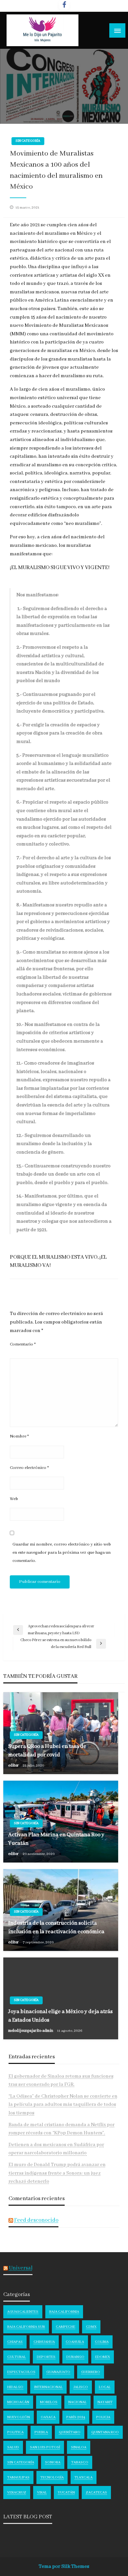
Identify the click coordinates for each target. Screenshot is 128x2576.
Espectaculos (21, 2372)
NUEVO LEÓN (19, 2417)
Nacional (77, 2402)
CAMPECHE (65, 2327)
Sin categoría (28, 141)
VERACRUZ (17, 2493)
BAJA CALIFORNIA (64, 2312)
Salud (13, 2447)
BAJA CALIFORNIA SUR (26, 2327)
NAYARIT (105, 2402)
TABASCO (80, 2462)
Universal (21, 2268)
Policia (103, 2417)
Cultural (17, 2357)
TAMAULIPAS (18, 2477)
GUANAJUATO (58, 2372)
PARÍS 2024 (76, 2417)
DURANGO (75, 2357)
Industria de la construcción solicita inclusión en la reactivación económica (56, 1927)
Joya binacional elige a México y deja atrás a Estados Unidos (60, 2016)
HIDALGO (15, 2387)
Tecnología (52, 2477)
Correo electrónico (29, 1468)
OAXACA (48, 2417)
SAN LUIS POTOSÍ (45, 2447)
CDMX (91, 2327)
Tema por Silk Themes (64, 2567)
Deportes (46, 2357)
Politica (15, 2432)
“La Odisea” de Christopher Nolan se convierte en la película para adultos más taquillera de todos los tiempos (63, 2105)
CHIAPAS (15, 2342)
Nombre (19, 1436)
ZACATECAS (96, 2493)
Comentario (23, 1344)
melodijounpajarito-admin (31, 2031)
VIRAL (42, 2493)
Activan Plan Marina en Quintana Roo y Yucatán (56, 1839)
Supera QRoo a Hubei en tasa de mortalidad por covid (47, 1751)
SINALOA (79, 2447)
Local (105, 2387)
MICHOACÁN (18, 2402)
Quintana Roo (105, 2432)
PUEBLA (41, 2432)
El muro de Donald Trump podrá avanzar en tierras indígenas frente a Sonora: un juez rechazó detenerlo (57, 2173)
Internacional (48, 2387)
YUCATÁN (66, 2493)
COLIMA (102, 2342)
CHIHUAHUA (44, 2342)
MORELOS (49, 2402)
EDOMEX (103, 2357)
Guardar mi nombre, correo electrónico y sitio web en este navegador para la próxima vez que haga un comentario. (62, 1553)
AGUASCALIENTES (23, 2312)
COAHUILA (75, 2342)
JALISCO (81, 2387)
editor (14, 1765)
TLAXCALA (84, 2477)
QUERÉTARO (70, 2432)
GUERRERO (91, 2372)
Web (14, 1499)
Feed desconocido (36, 2220)
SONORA (53, 2462)
